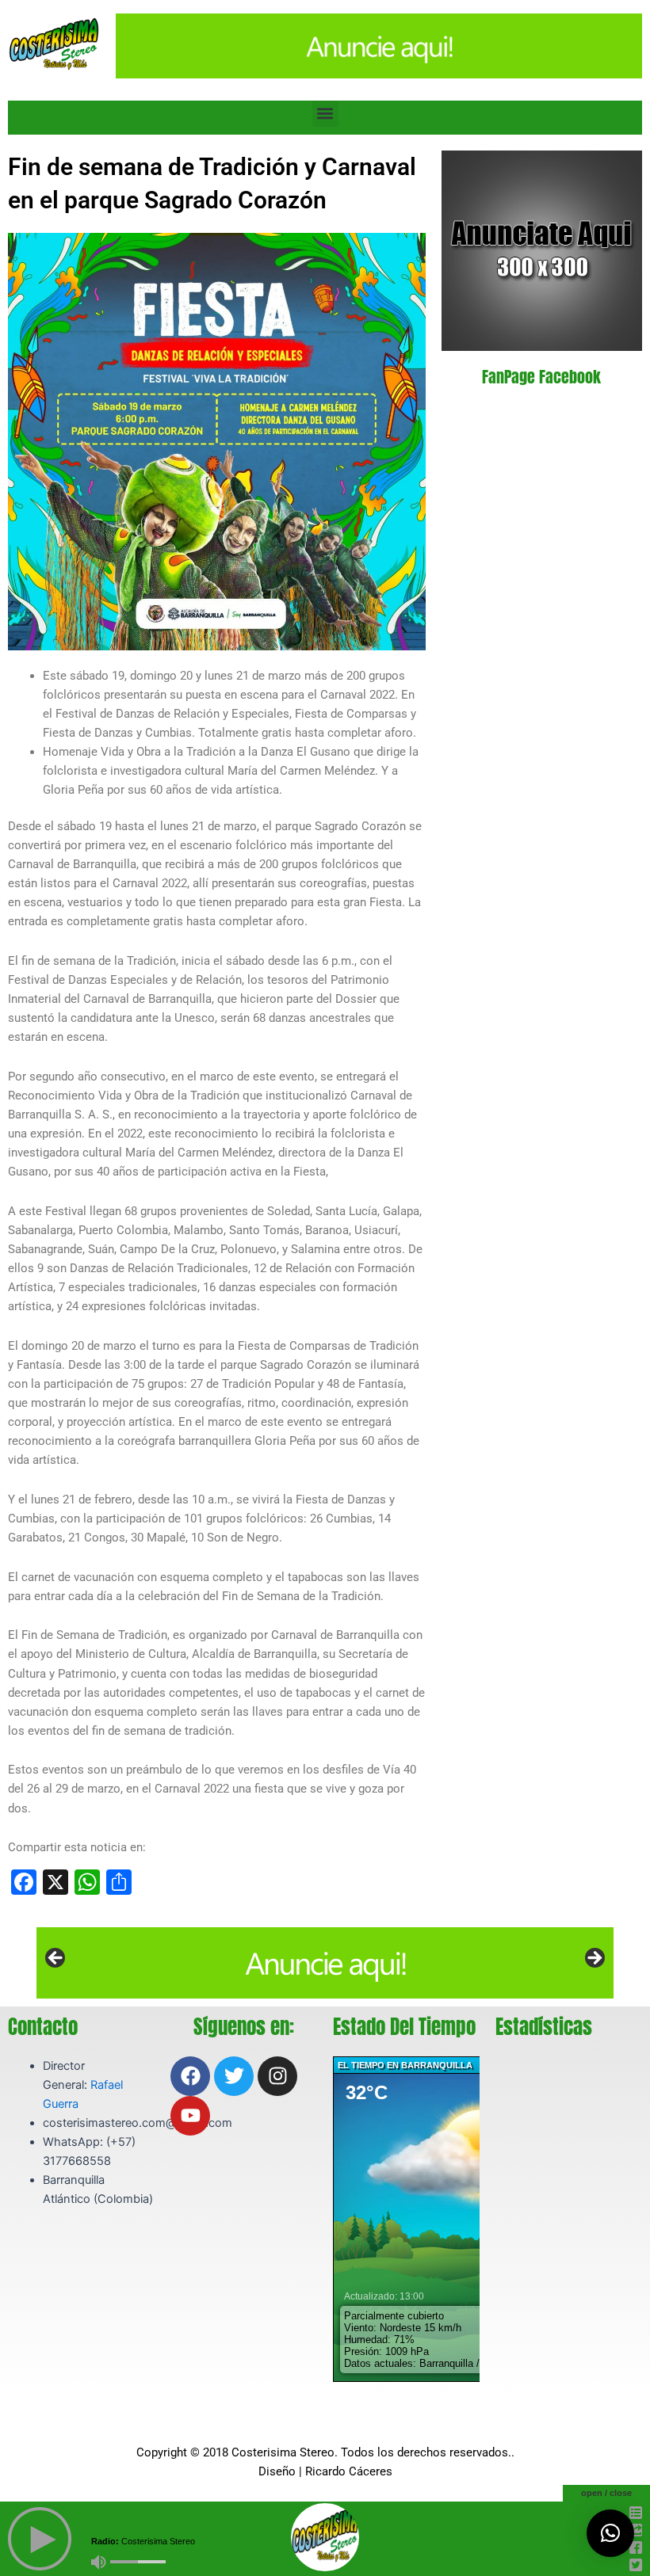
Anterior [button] (56, 1959)
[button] (325, 114)
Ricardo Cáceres (349, 2471)
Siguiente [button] (594, 1959)
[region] (325, 1963)
